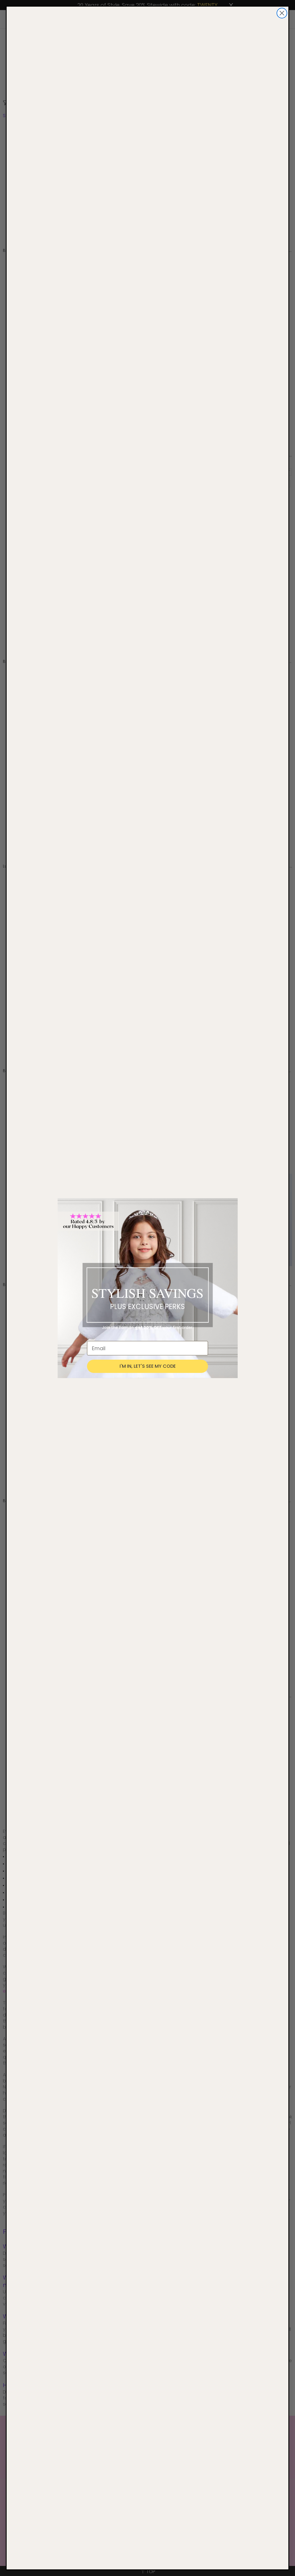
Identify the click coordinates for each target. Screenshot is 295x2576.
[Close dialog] (282, 13)
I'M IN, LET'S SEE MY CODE (148, 1366)
